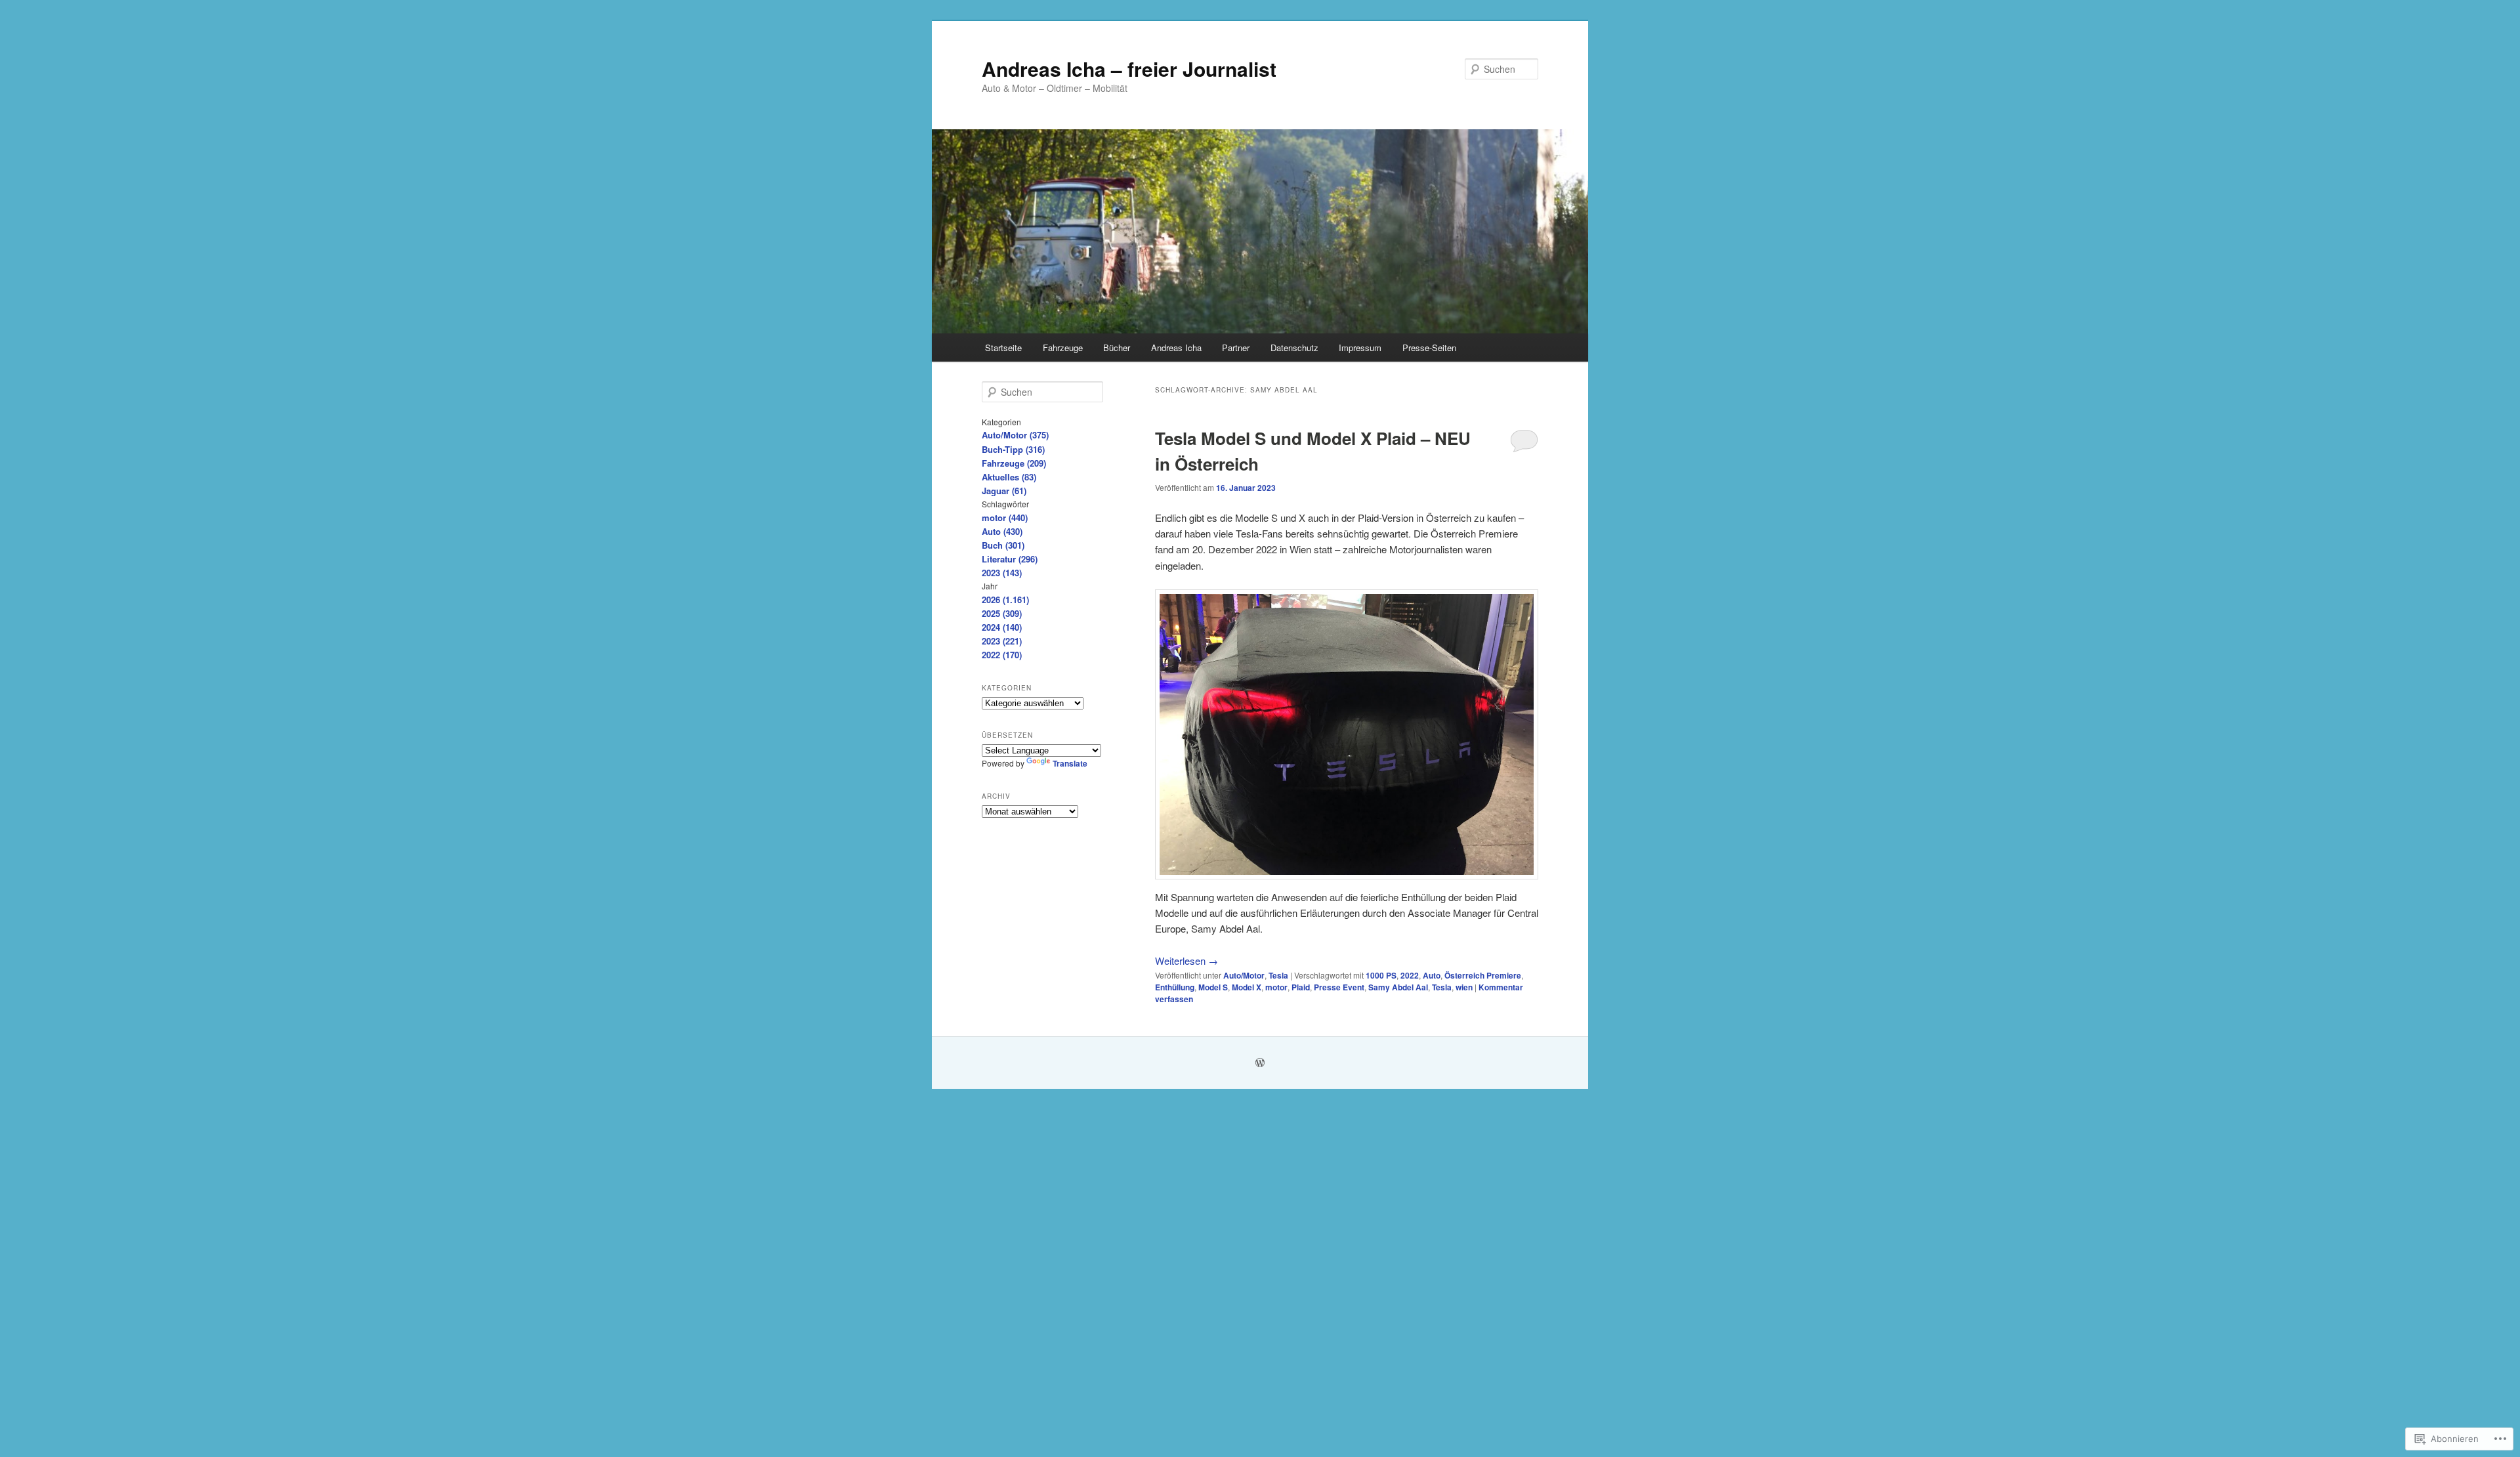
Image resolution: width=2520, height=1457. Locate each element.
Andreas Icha (1176, 348)
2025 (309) (1002, 613)
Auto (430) (1002, 531)
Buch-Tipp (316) (1013, 449)
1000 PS (1381, 975)
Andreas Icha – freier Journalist (1129, 69)
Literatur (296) (1010, 559)
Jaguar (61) (1004, 491)
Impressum (1360, 348)
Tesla (1278, 975)
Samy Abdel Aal (1398, 987)
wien (1464, 987)
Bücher (1117, 348)
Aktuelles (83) (1009, 477)
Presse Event (1339, 987)
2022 (1410, 975)
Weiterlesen (1186, 961)
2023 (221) (1002, 641)
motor (1276, 987)
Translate (1070, 763)
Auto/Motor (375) (1015, 435)
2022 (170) (1002, 655)
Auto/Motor (1244, 975)
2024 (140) (1002, 627)
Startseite (1003, 348)
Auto (1432, 975)
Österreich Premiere (1483, 975)
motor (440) (1005, 517)
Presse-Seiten (1429, 348)
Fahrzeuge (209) (1014, 463)
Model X (1247, 987)
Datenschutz (1294, 348)
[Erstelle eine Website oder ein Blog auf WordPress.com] (1260, 1063)
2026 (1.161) (1005, 600)
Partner (1236, 348)
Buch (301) (1003, 545)
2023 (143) (1002, 573)
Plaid (1301, 987)
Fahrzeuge (1063, 348)
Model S (1213, 987)
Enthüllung (1175, 987)
